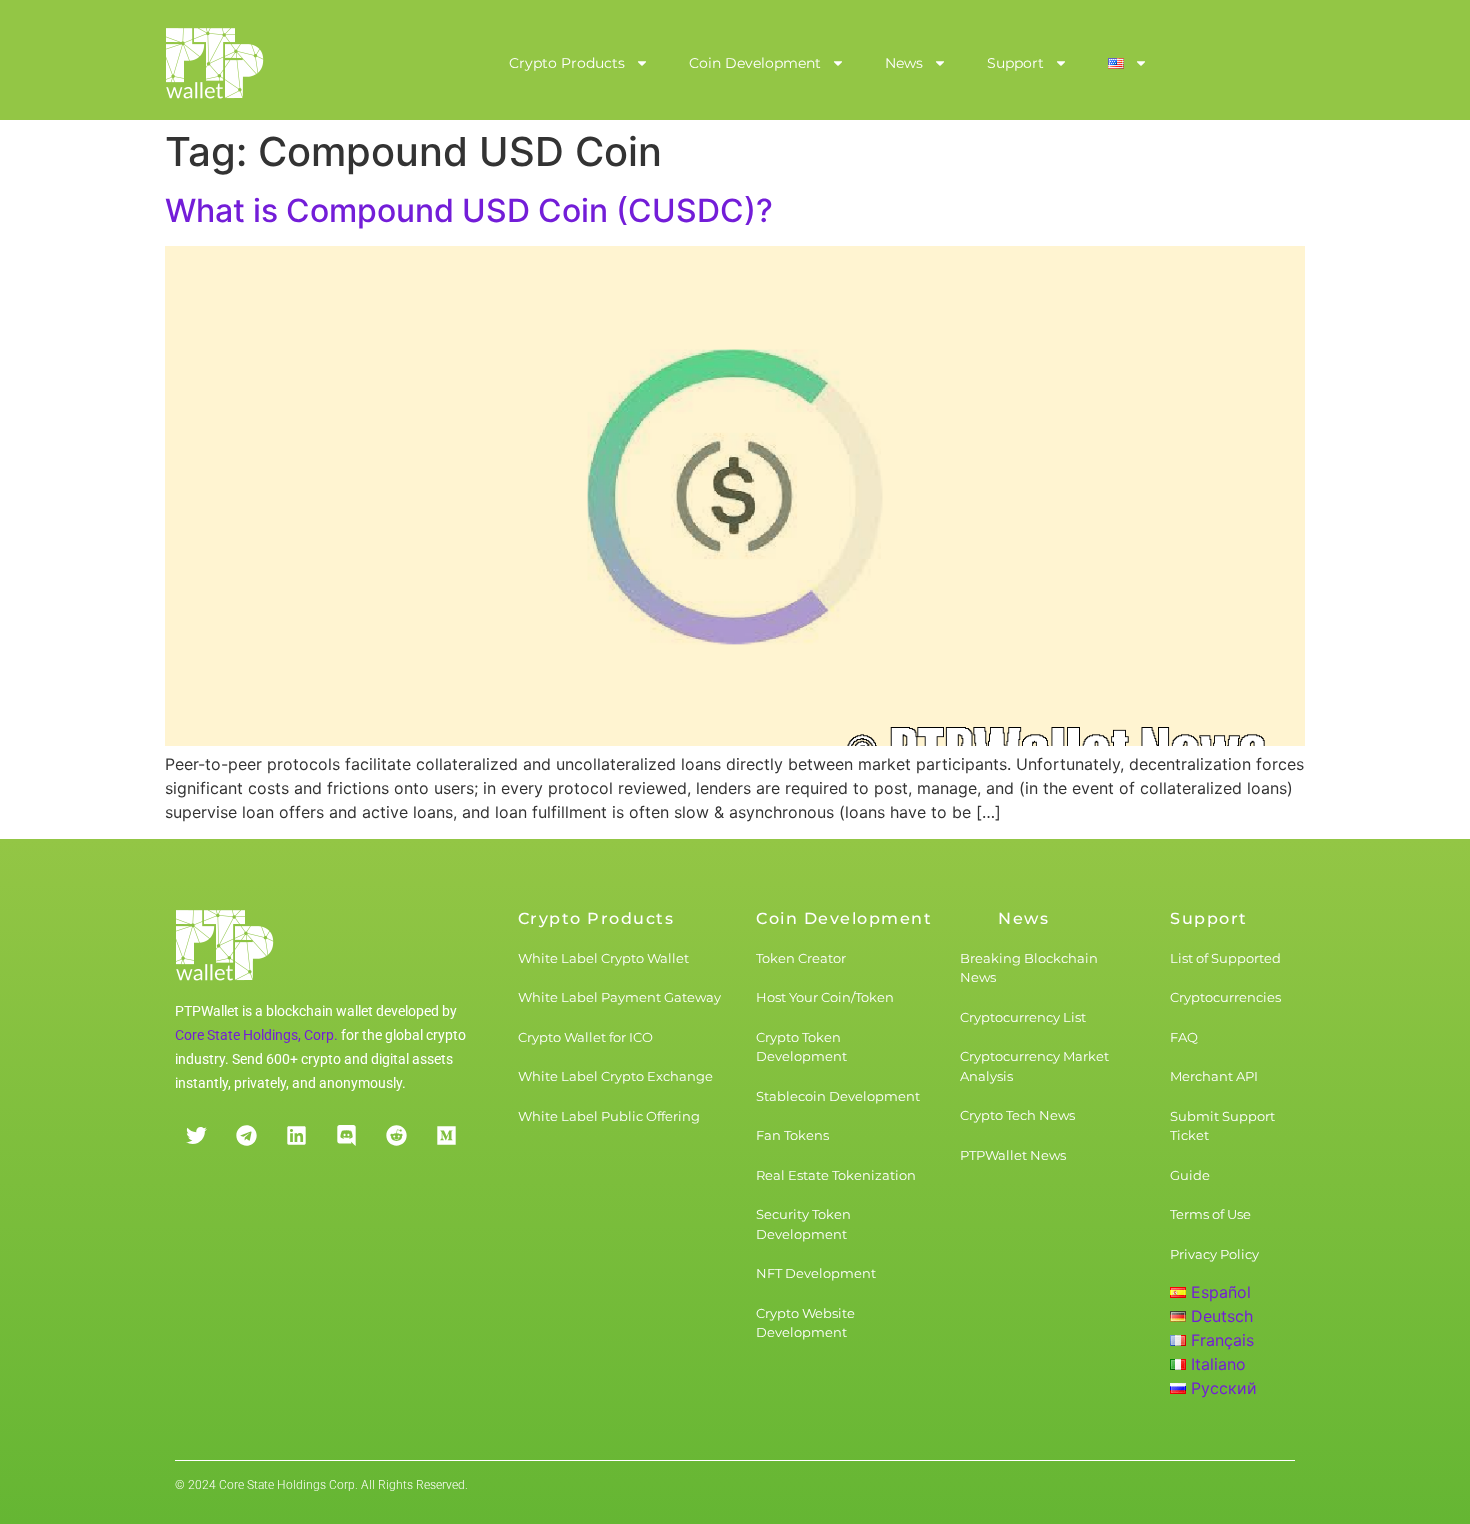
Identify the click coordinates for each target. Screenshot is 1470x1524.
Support (1015, 63)
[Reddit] (396, 1136)
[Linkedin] (296, 1136)
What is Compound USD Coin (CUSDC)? (469, 210)
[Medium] (446, 1136)
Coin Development (755, 63)
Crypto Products (567, 63)
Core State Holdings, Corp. (256, 1035)
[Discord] (346, 1136)
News (904, 63)
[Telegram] (246, 1136)
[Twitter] (196, 1136)
